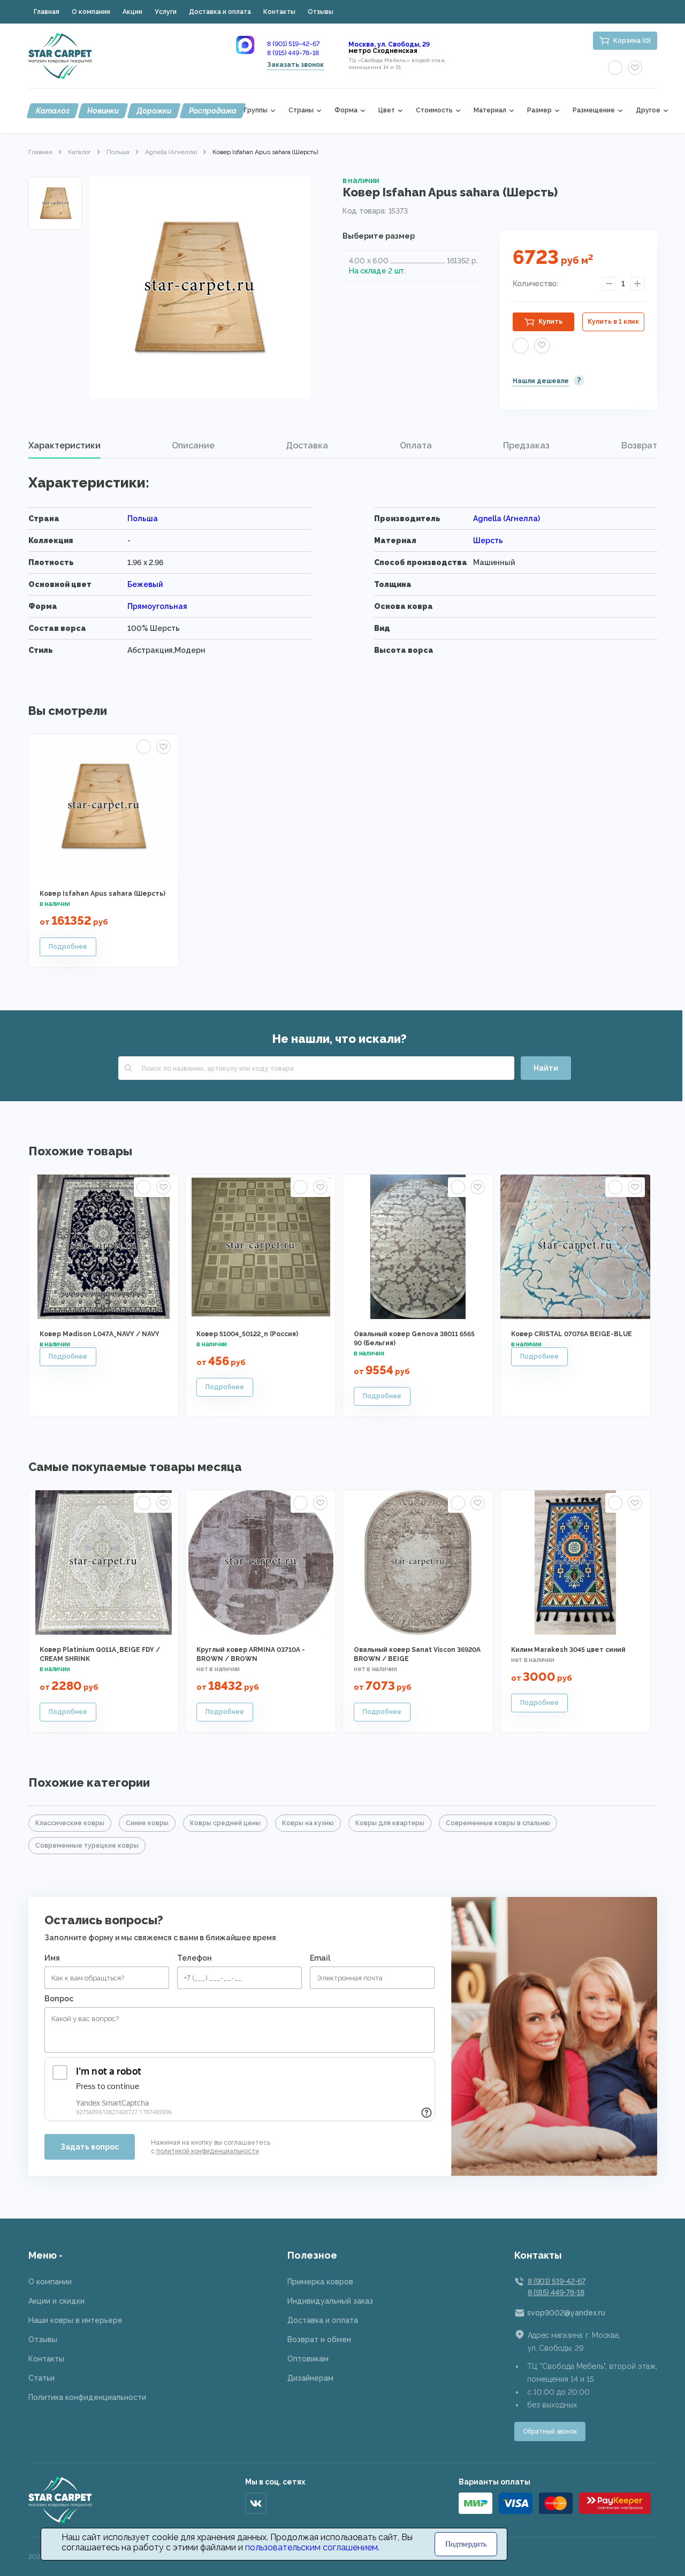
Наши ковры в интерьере (75, 2320)
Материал (490, 110)
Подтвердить (466, 2544)
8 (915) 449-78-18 (293, 53)
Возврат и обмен (319, 2339)
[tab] (64, 446)
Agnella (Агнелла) (171, 152)
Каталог (53, 111)
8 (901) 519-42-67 (293, 44)
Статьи (41, 2378)
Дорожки (154, 111)
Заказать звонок (295, 65)
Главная (47, 12)
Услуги (166, 12)
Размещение (594, 110)
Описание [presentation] (193, 445)
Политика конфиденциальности (87, 2397)
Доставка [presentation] (307, 445)
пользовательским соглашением (311, 2547)
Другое (648, 110)
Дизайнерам (310, 2378)
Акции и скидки (56, 2301)
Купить (550, 322)
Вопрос (59, 1999)
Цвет (387, 110)
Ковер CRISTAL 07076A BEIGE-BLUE (572, 1334)
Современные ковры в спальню (498, 1823)
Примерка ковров (320, 2282)
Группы (256, 110)
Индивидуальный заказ (330, 2301)
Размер (539, 110)
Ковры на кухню (308, 1823)
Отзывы (321, 12)
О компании (91, 12)
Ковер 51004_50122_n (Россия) (247, 1334)
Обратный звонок (550, 2432)
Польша (118, 152)
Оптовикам (308, 2359)
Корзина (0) (632, 41)
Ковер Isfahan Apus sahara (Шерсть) (102, 894)
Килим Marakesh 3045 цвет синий (568, 1650)
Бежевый (145, 584)
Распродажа (213, 111)
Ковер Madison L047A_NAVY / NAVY (100, 1334)
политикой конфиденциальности (208, 2151)
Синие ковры (147, 1823)
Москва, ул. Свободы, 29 (389, 44)
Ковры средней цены (225, 1823)
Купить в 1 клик (613, 322)
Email (320, 1958)
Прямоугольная (157, 606)
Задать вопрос (90, 2147)
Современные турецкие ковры (87, 1846)
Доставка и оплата (220, 12)
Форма (346, 110)
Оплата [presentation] (416, 445)
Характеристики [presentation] (64, 445)
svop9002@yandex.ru (566, 2313)
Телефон (195, 1958)
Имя (52, 1958)
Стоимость (434, 110)
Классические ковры (70, 1823)
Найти (546, 1068)
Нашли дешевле (541, 381)
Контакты (279, 12)
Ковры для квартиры (390, 1823)
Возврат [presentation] (639, 445)
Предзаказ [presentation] (526, 445)
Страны (301, 110)
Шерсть (488, 540)
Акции (132, 12)
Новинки (103, 111)
